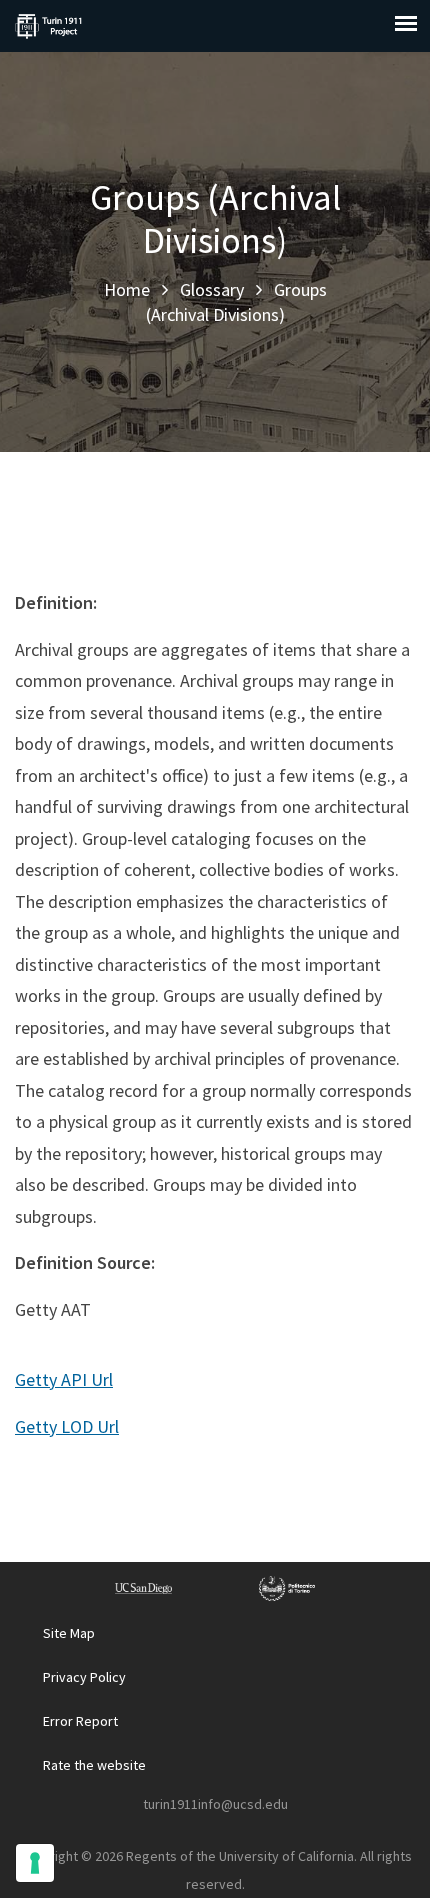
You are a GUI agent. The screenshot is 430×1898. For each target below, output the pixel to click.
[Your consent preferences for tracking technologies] (35, 1863)
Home (127, 289)
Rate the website (94, 1765)
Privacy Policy (84, 1677)
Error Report (80, 1721)
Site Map (69, 1633)
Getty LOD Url (67, 1426)
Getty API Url (64, 1379)
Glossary (212, 289)
